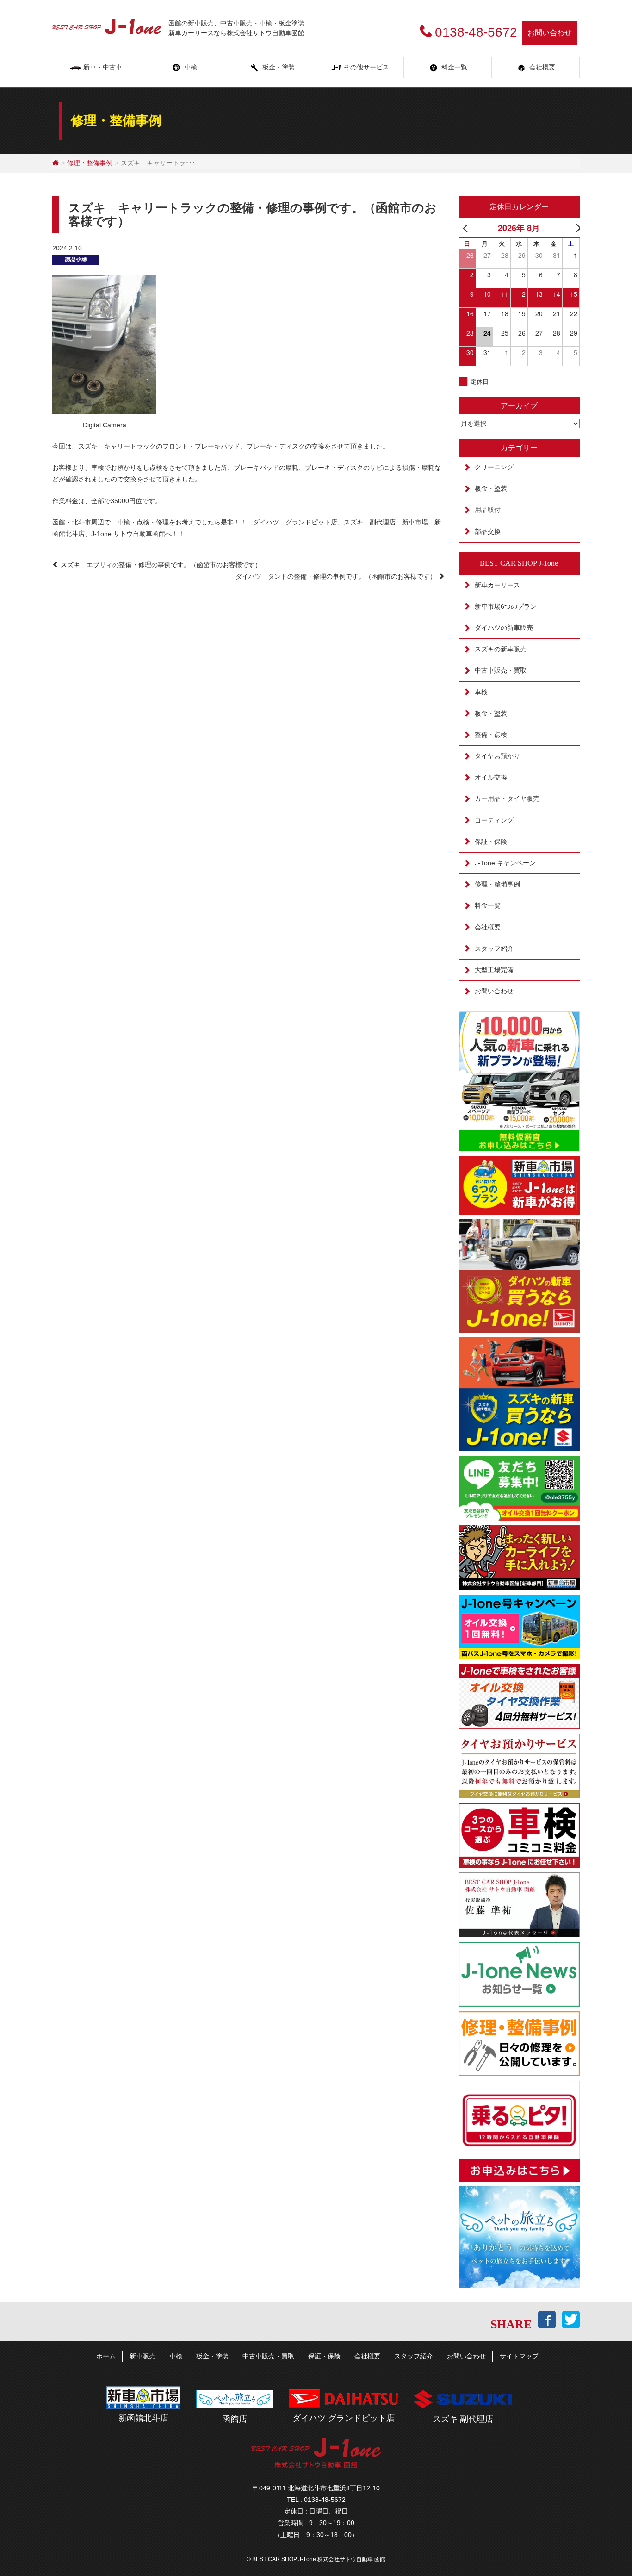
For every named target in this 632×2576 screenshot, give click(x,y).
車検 (191, 67)
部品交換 (75, 260)
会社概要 (488, 927)
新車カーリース (497, 585)
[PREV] (467, 228)
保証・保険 (491, 842)
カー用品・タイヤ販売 (507, 798)
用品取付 (488, 510)
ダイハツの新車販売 (504, 628)
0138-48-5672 (476, 32)
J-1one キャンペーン (505, 863)
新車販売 (143, 2356)
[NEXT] (571, 228)
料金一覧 (454, 67)
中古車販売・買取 (501, 670)
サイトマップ (519, 2356)
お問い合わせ (550, 33)
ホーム (106, 2356)
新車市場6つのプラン (506, 606)
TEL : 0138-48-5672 (316, 2500)
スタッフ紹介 (494, 948)
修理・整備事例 (90, 163)
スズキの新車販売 (501, 649)
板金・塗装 (279, 67)
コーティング (494, 820)
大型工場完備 (494, 970)
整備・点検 (491, 735)
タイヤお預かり (497, 756)
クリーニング (494, 467)
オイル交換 (491, 777)
